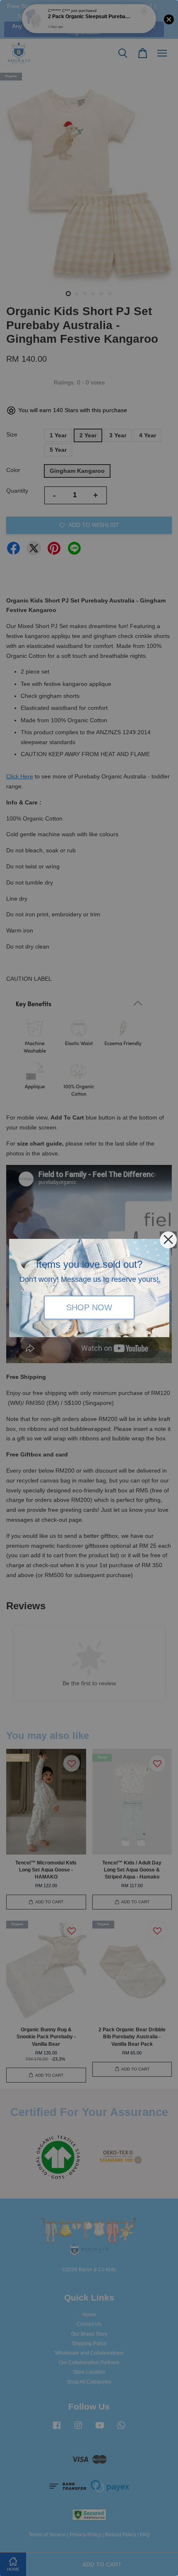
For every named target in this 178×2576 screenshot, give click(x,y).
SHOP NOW (89, 1308)
